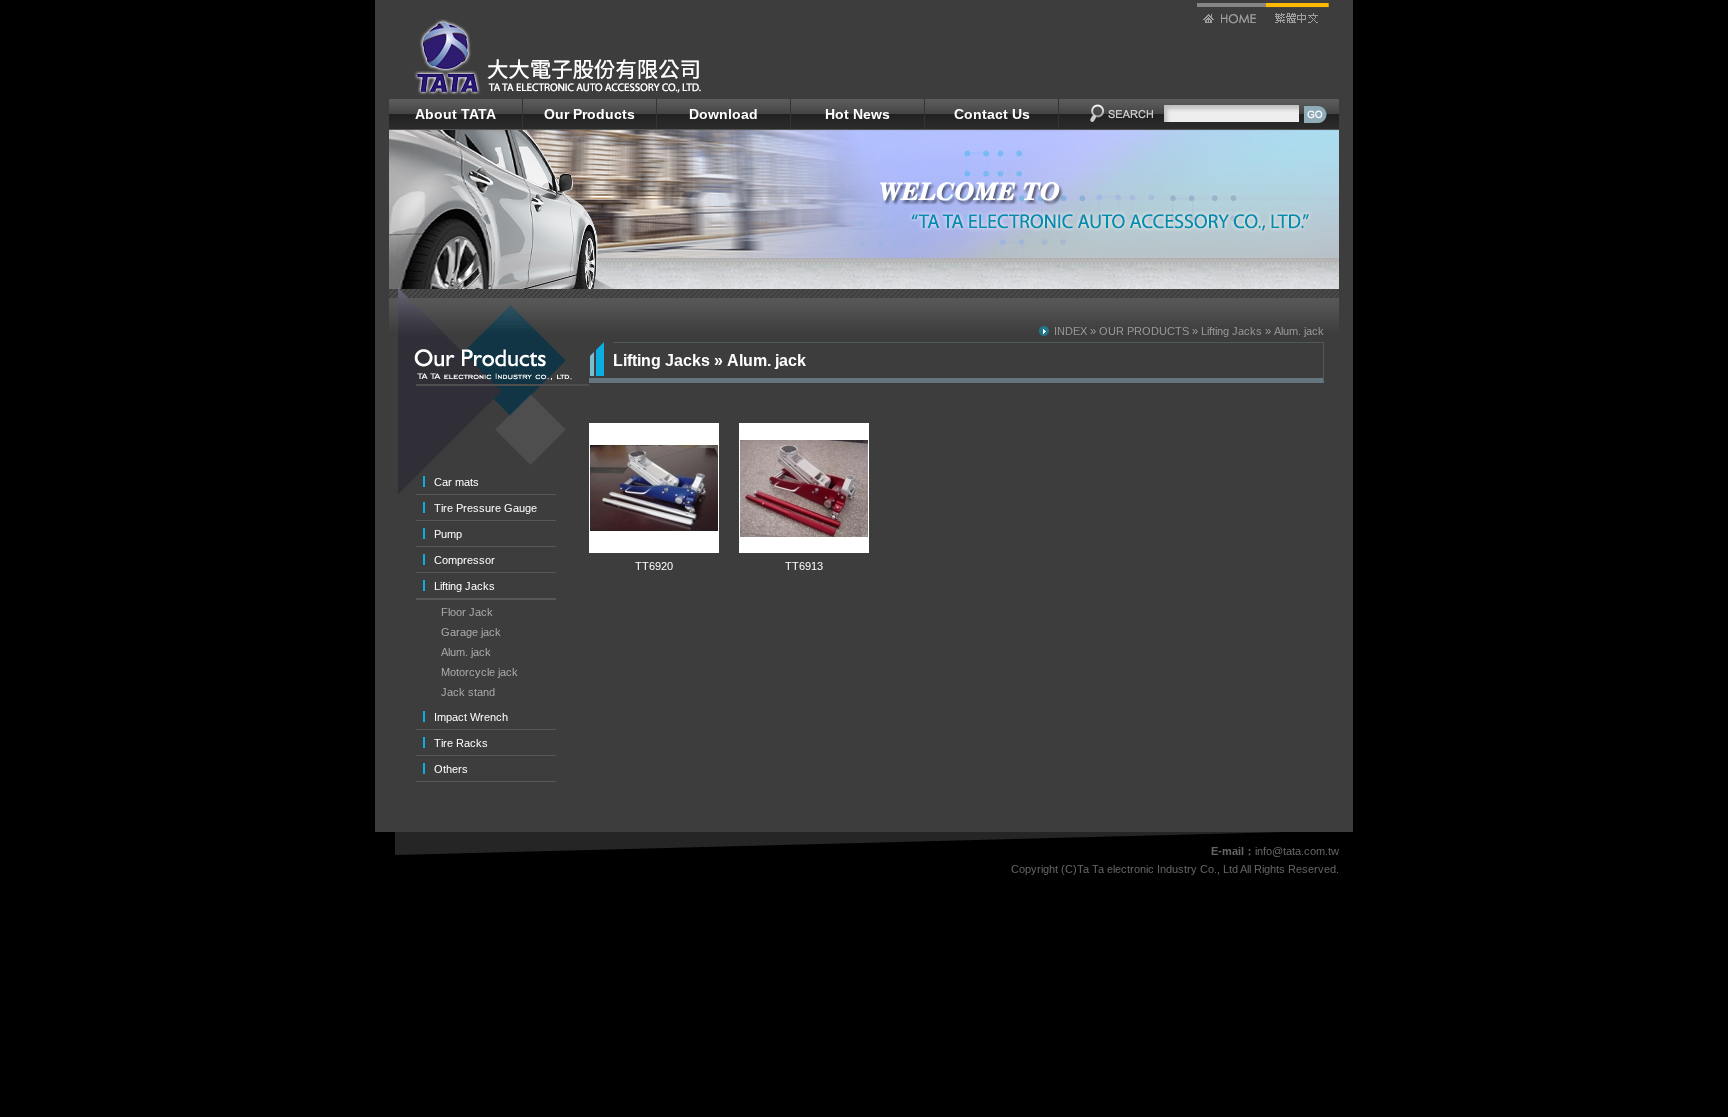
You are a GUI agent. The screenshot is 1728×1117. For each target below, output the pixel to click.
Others (451, 769)
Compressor (464, 560)
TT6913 (804, 566)
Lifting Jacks (464, 586)
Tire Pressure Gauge (485, 508)
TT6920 (654, 566)
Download (723, 114)
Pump (448, 534)
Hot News (857, 114)
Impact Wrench (471, 717)
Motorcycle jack (479, 672)
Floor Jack (467, 612)
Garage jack (471, 632)
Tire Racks (461, 743)
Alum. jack (466, 652)
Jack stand (468, 692)
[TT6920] (654, 548)
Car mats (456, 482)
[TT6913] (804, 548)
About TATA (455, 114)
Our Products (589, 114)
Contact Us (992, 114)
